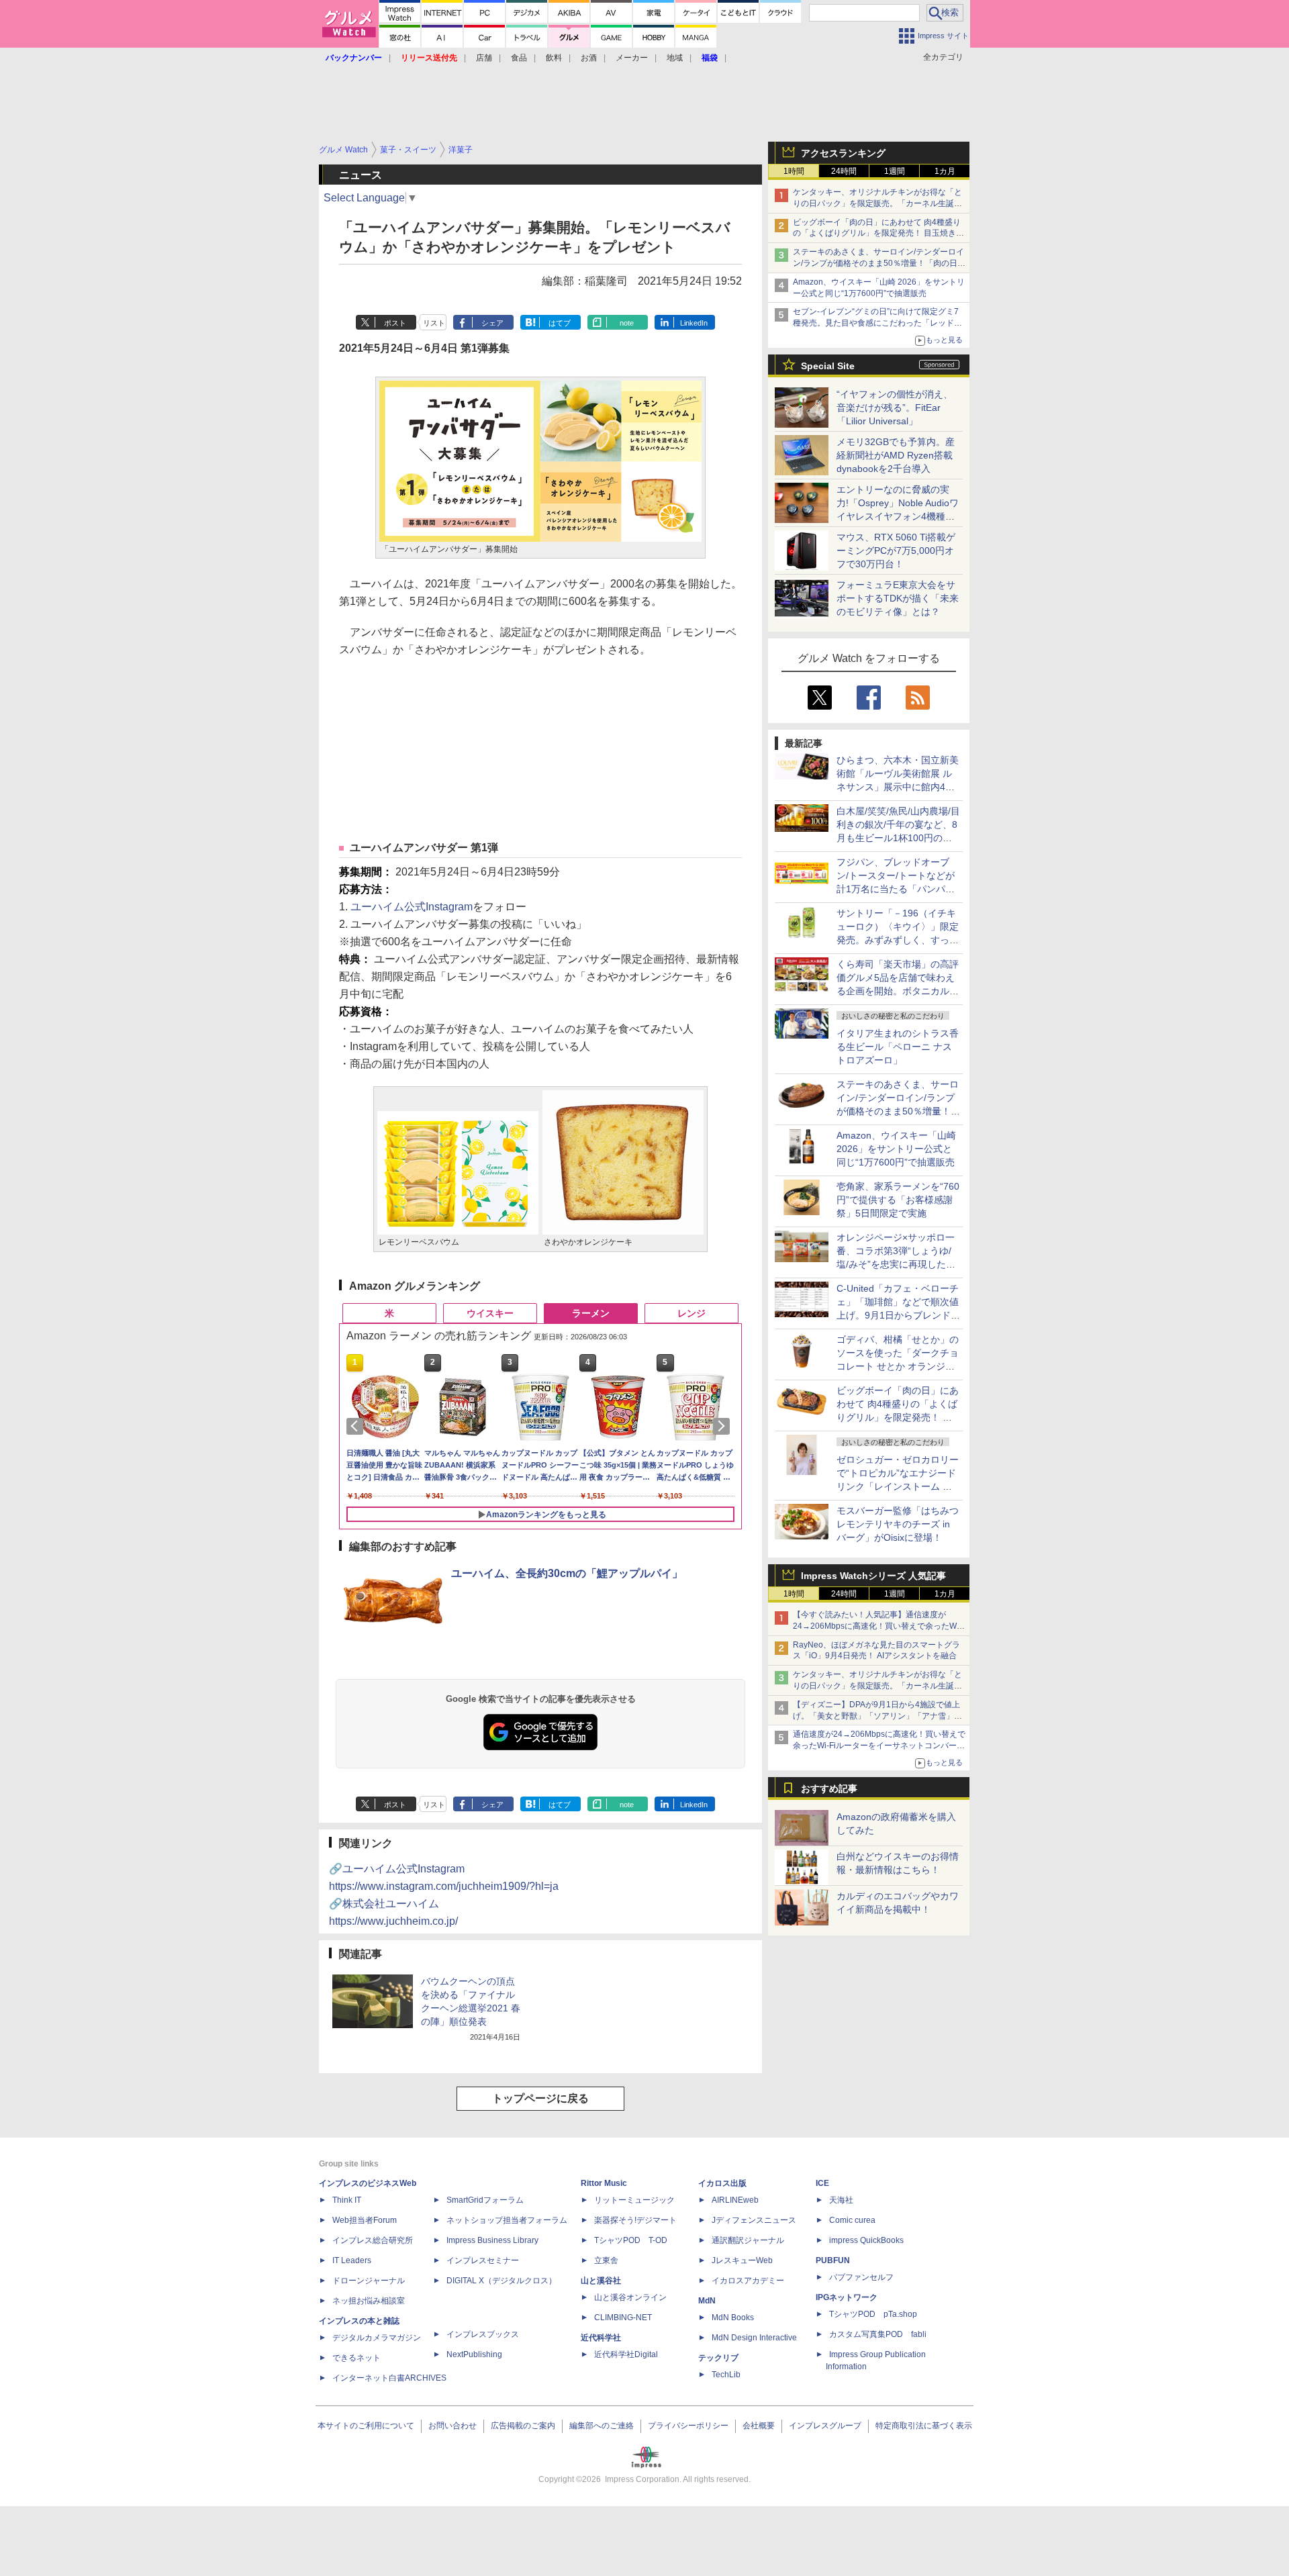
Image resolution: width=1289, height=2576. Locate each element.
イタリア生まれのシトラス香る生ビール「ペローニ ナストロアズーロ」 (898, 1047)
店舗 (484, 58)
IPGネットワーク (847, 2297)
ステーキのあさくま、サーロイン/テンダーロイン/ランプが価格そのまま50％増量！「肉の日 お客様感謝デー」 (878, 263)
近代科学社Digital (626, 2354)
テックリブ (718, 2358)
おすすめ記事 (829, 1788)
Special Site (828, 366)
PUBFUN (833, 2260)
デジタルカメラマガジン (377, 2338)
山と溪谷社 (601, 2281)
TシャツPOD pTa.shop (873, 2314)
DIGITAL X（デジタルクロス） (502, 2281)
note (627, 323)
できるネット (356, 2358)
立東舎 (606, 2260)
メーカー (632, 58)
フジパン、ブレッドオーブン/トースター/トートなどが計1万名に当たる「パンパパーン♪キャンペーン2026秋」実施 (897, 889)
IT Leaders (352, 2260)
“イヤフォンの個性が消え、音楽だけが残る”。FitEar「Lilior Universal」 (895, 408)
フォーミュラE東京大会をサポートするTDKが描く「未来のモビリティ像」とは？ (898, 598)
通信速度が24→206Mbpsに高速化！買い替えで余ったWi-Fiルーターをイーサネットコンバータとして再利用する (879, 1746)
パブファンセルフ (861, 2277)
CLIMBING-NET (623, 2318)
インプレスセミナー (483, 2260)
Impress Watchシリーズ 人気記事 (873, 1576)
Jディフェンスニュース (754, 2220)
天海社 (841, 2200)
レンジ (691, 1313)
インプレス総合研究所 (373, 2240)
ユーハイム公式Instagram (412, 907)
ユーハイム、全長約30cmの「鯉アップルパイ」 (567, 1573)
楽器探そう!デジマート (635, 2220)
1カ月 (945, 171)
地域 (675, 58)
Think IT (347, 2200)
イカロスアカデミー (748, 2281)
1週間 (895, 171)
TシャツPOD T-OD (631, 2240)
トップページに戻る (540, 2098)
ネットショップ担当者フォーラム (507, 2220)
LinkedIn (694, 323)
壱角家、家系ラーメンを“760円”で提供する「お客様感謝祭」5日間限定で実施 (898, 1200)
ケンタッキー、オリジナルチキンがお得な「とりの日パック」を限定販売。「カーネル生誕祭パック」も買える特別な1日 (877, 203)
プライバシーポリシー (688, 2426)
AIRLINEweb (735, 2200)
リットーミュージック (634, 2200)
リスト (434, 323)
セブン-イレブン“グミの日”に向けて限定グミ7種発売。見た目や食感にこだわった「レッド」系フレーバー (877, 323)
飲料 (554, 58)
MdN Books (733, 2318)
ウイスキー (490, 1313)
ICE (822, 2183)
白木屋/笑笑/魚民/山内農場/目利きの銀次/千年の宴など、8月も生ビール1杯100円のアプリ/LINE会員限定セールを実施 (898, 838)
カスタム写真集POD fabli (878, 2334)
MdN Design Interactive (754, 2338)
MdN (707, 2301)
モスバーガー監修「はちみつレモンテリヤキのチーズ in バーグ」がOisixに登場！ (898, 1524)
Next (724, 1426)
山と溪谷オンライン (630, 2297)
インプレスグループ (825, 2426)
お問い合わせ (452, 2426)
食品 (519, 58)
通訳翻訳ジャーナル (748, 2240)
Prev (357, 1426)
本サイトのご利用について (366, 2426)
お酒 (589, 58)
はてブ (560, 323)
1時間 (794, 171)
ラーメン (591, 1313)
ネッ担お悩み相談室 (369, 2301)
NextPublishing (474, 2354)
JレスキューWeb (742, 2260)
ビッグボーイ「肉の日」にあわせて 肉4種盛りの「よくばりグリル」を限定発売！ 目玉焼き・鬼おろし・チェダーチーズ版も (878, 234)
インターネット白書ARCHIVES (389, 2378)
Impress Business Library (492, 2240)
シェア (492, 323)
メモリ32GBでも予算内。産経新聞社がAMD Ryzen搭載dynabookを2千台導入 (896, 455)
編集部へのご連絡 (602, 2426)
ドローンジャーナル (369, 2281)
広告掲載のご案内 (523, 2426)
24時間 (844, 171)
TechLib (726, 2375)
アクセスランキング (843, 153)
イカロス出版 (722, 2183)
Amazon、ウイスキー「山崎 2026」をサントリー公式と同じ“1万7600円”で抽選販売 (896, 1149)
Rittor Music (604, 2183)
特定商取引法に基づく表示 (924, 2426)
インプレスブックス (483, 2334)
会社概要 (759, 2426)
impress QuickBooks (866, 2240)
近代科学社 (601, 2338)
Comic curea (852, 2220)
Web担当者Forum (365, 2220)
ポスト (395, 323)
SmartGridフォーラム (485, 2200)
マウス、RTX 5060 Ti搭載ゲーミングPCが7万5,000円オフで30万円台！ (896, 551)
